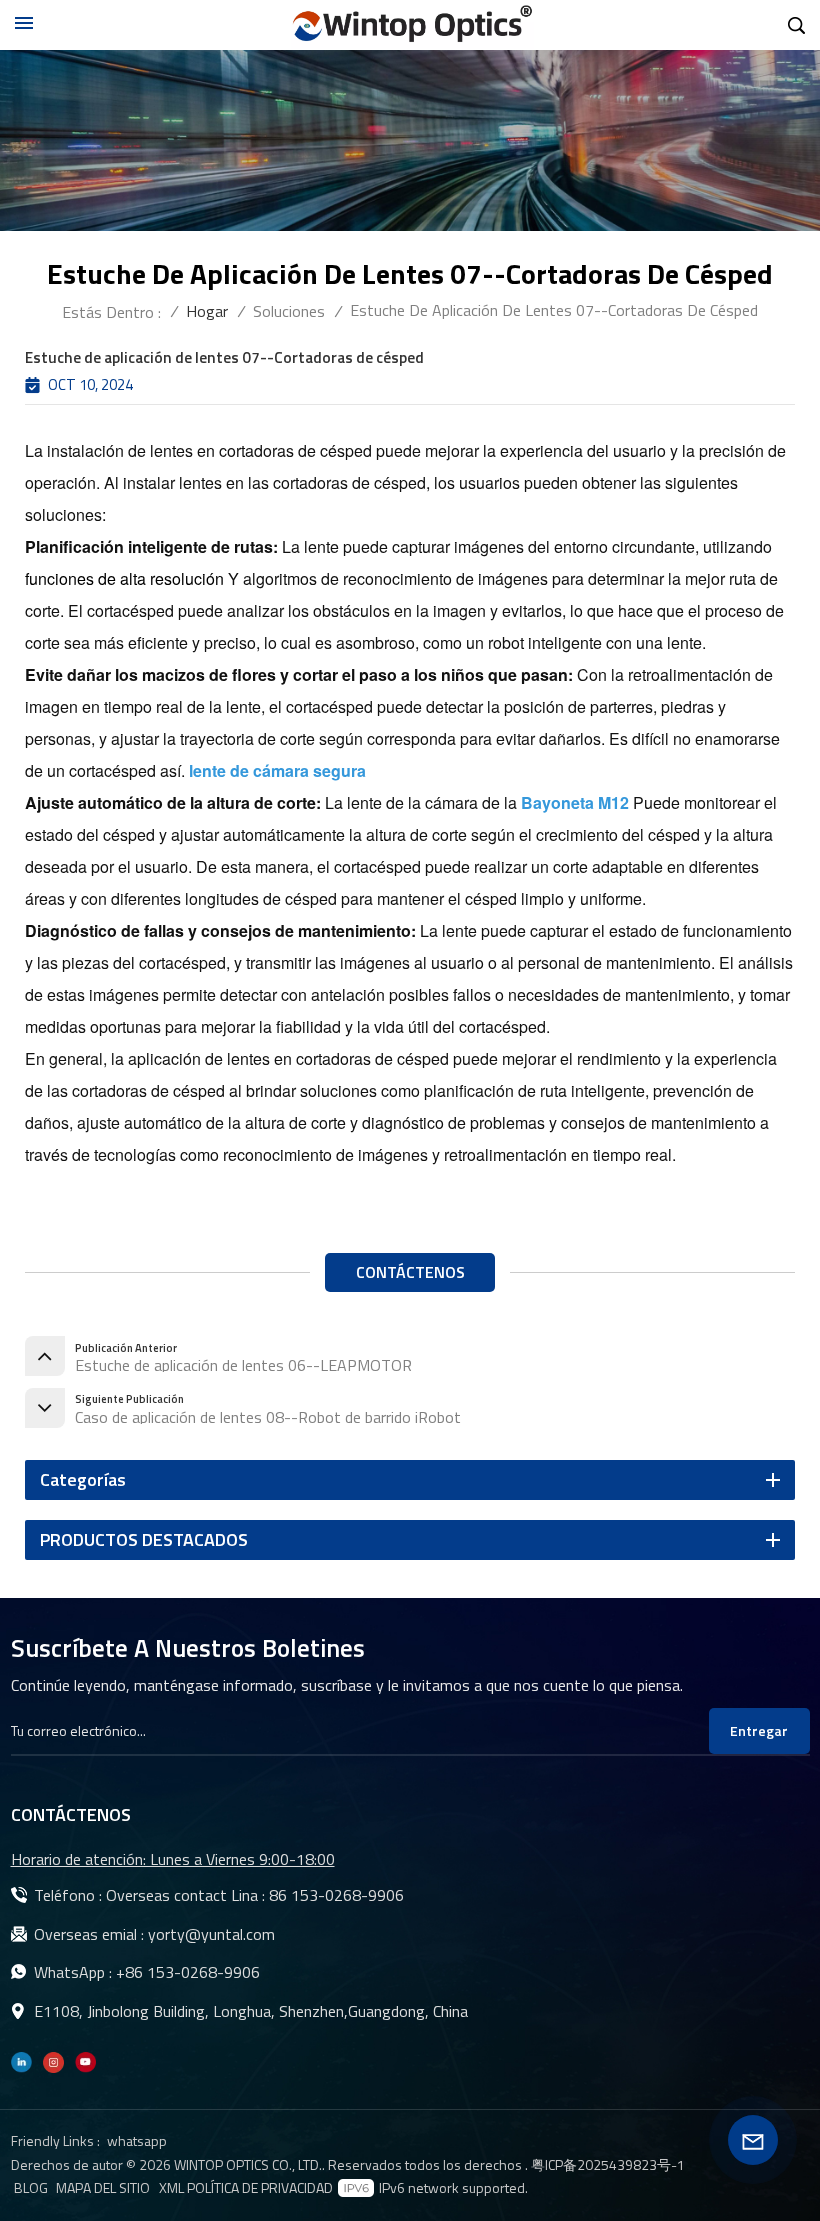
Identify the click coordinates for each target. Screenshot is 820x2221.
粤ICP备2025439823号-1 (608, 2164)
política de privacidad (260, 2188)
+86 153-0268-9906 (188, 1972)
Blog (31, 2188)
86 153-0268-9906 (336, 1895)
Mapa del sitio (103, 2188)
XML (171, 2188)
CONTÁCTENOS (410, 1272)
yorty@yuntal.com (211, 1934)
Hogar (207, 311)
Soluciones (289, 311)
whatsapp (137, 2140)
